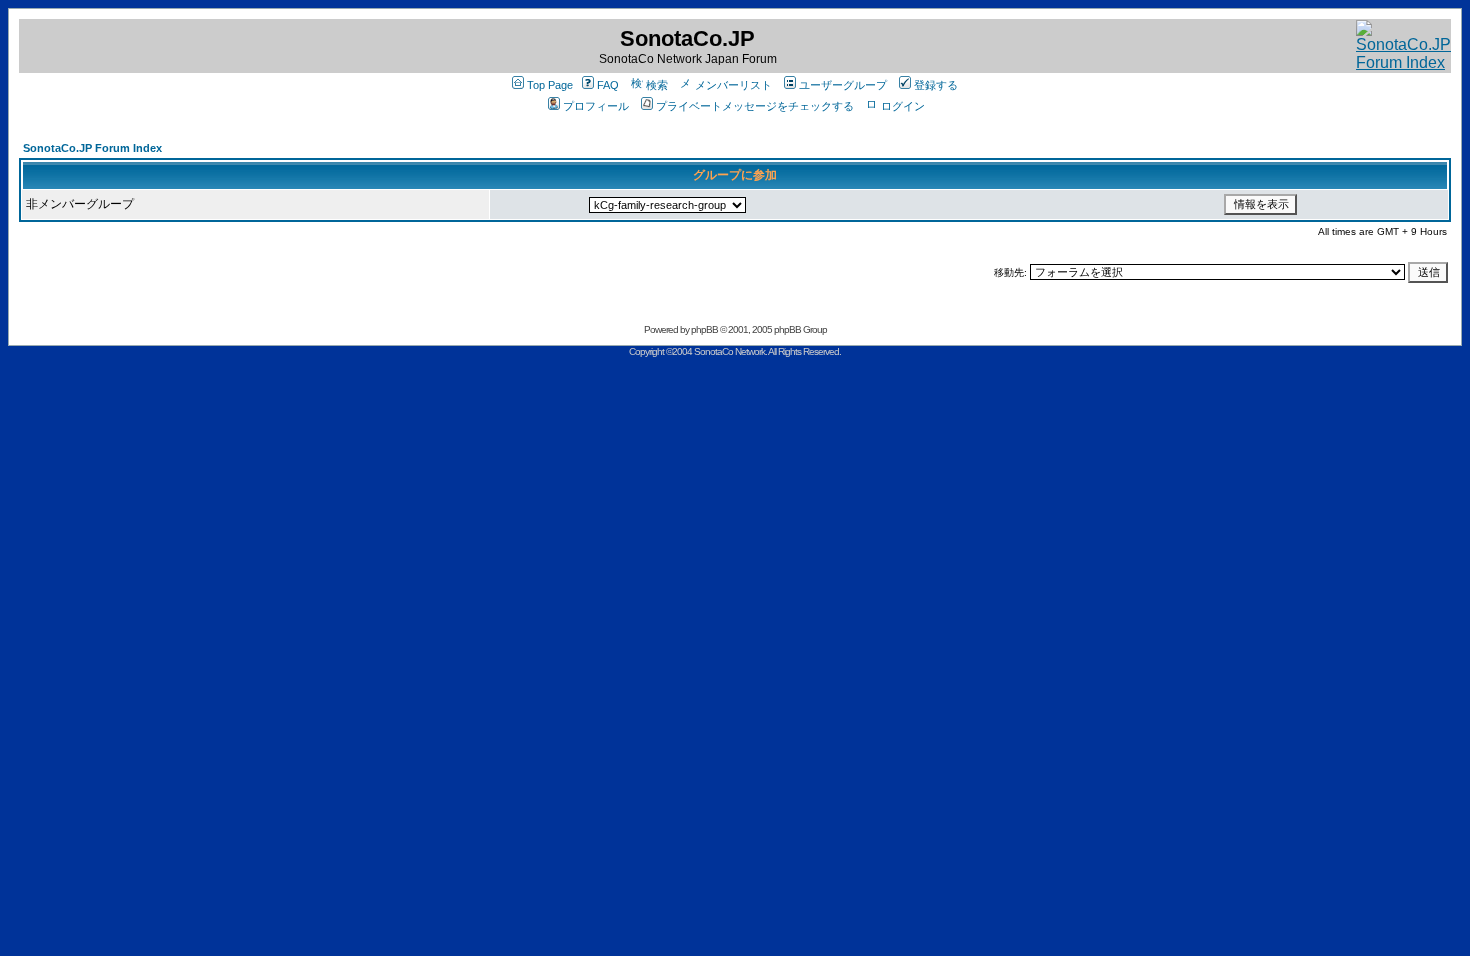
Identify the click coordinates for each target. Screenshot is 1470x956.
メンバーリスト (733, 85)
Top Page (550, 85)
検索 (657, 85)
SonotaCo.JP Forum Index (92, 148)
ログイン (903, 106)
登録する (936, 85)
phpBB (704, 329)
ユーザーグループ (843, 85)
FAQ (608, 85)
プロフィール (596, 106)
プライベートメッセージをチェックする (755, 106)
